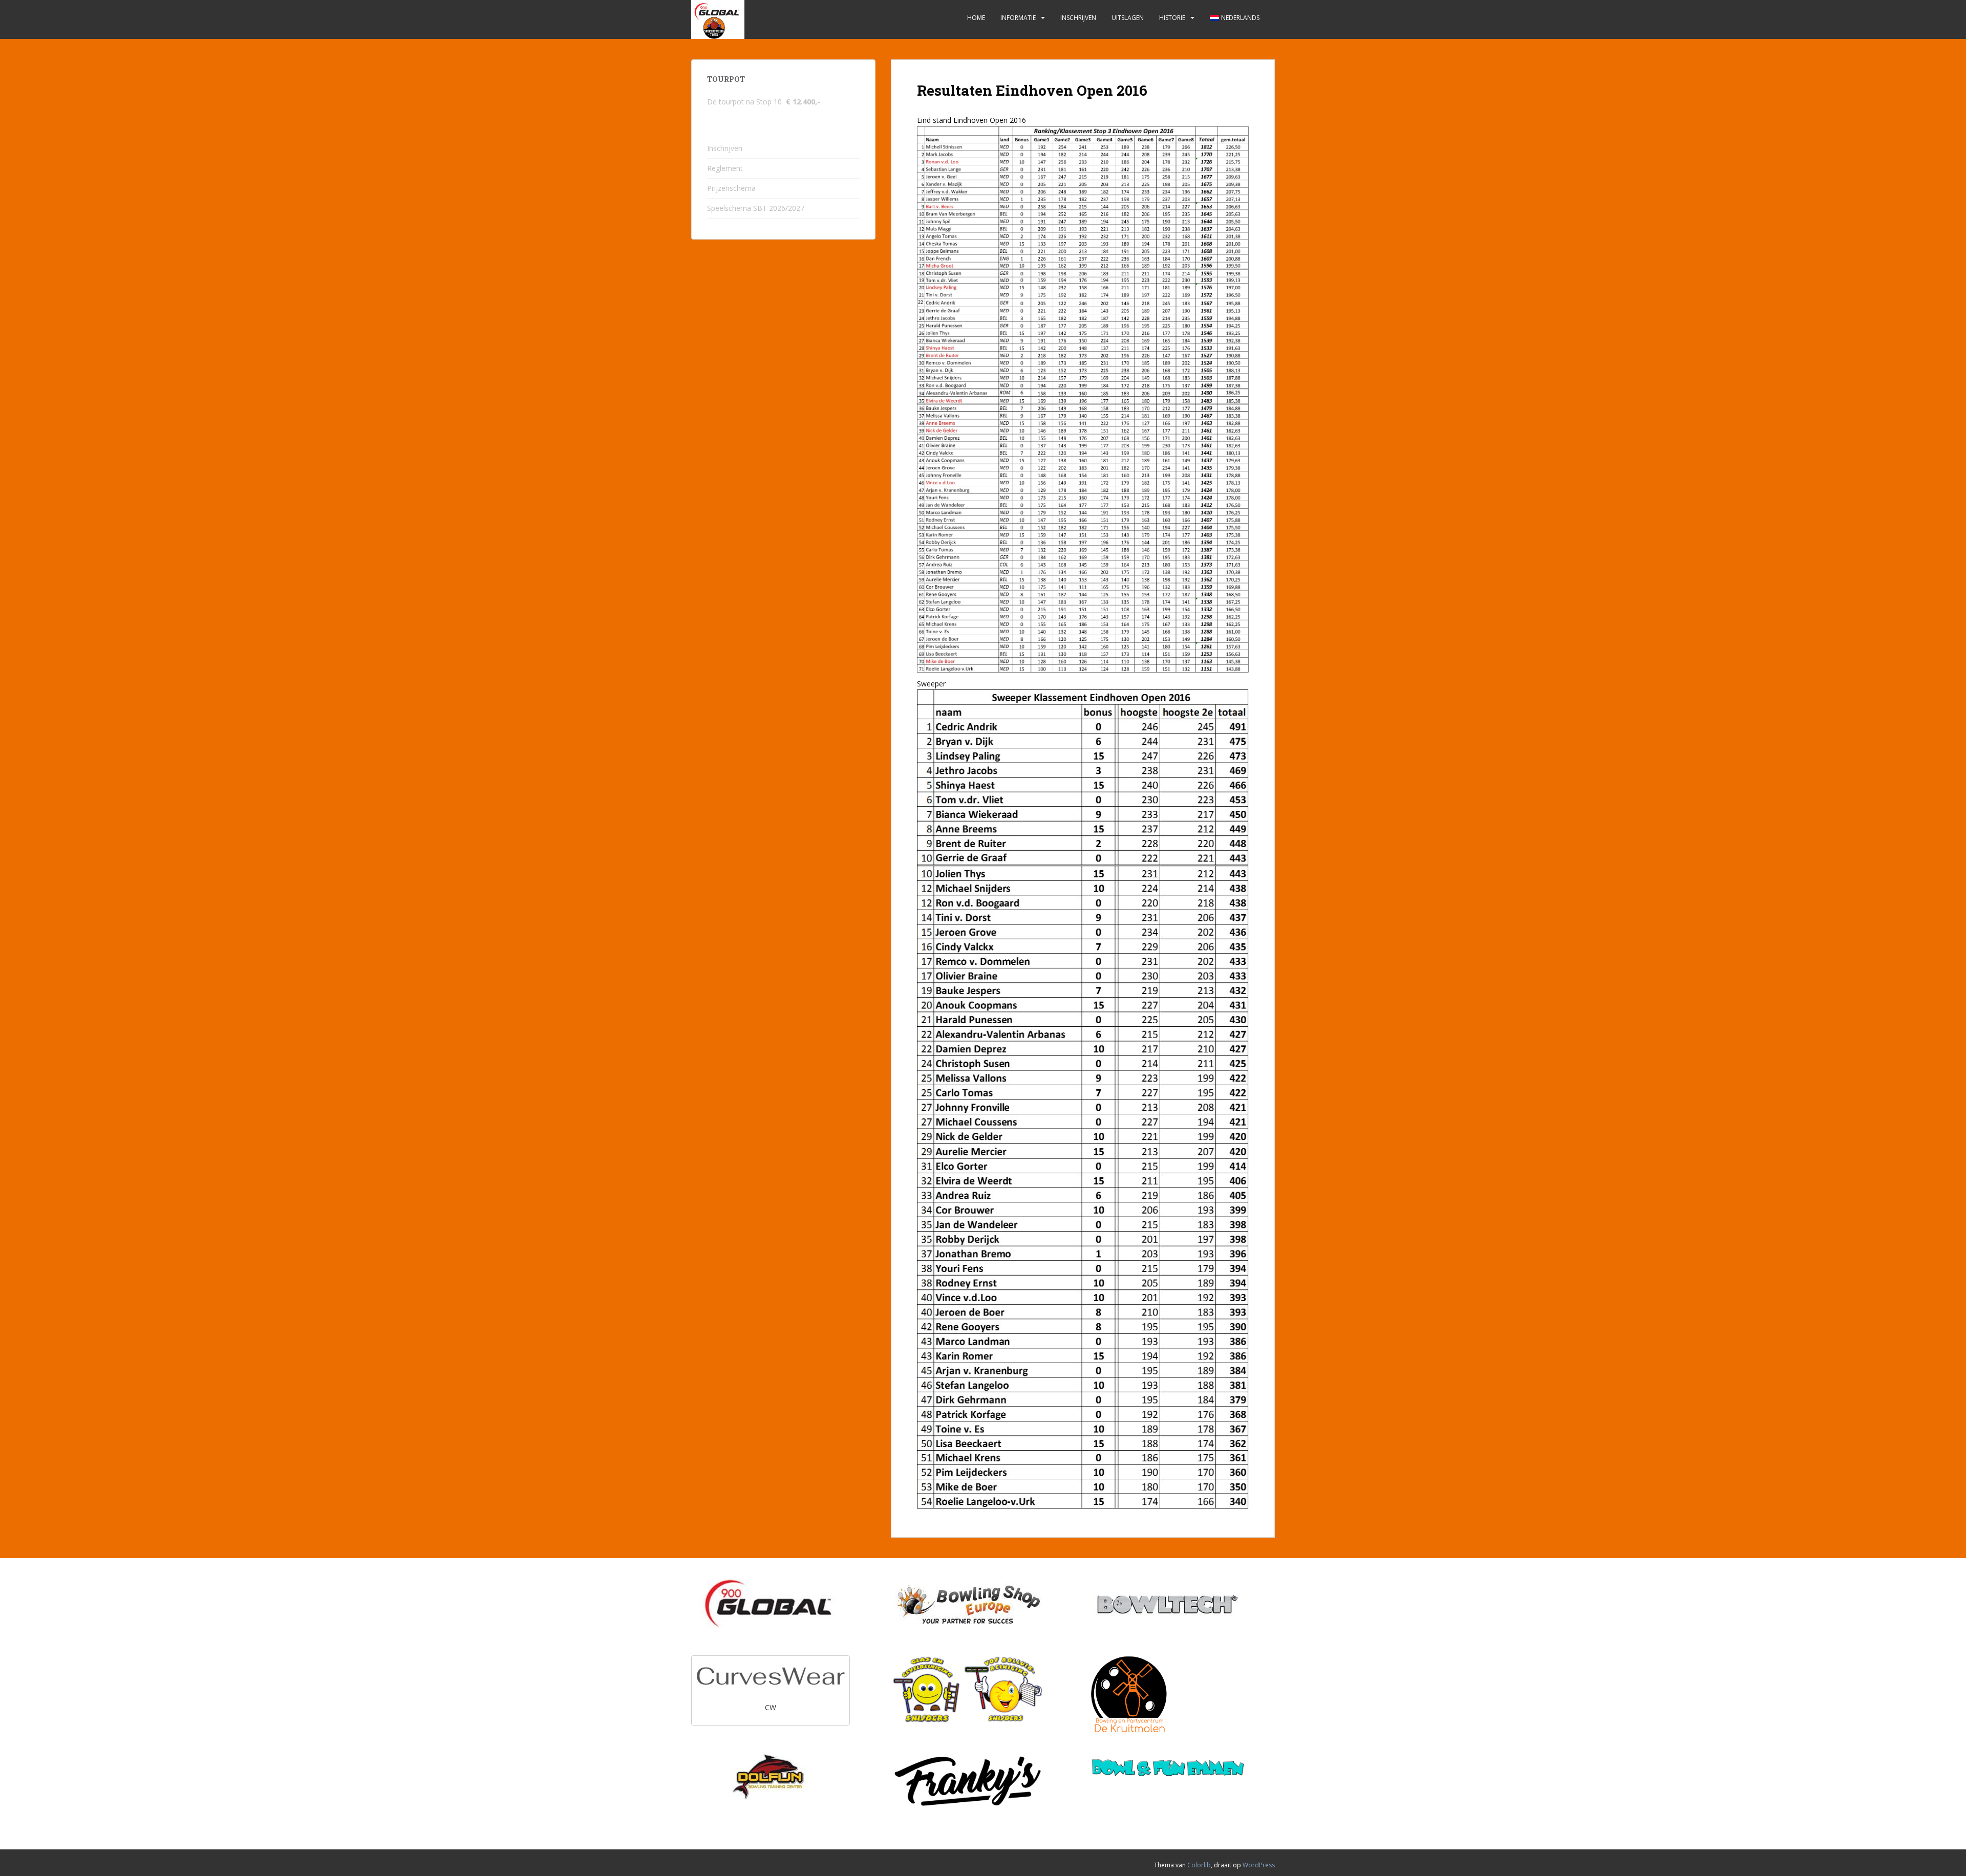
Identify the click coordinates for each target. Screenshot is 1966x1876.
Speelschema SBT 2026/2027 (756, 208)
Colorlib (1199, 1865)
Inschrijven (1078, 18)
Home (976, 18)
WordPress (1259, 1865)
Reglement (725, 168)
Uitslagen (1128, 18)
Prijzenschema (731, 188)
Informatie (1018, 18)
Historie (1172, 18)
